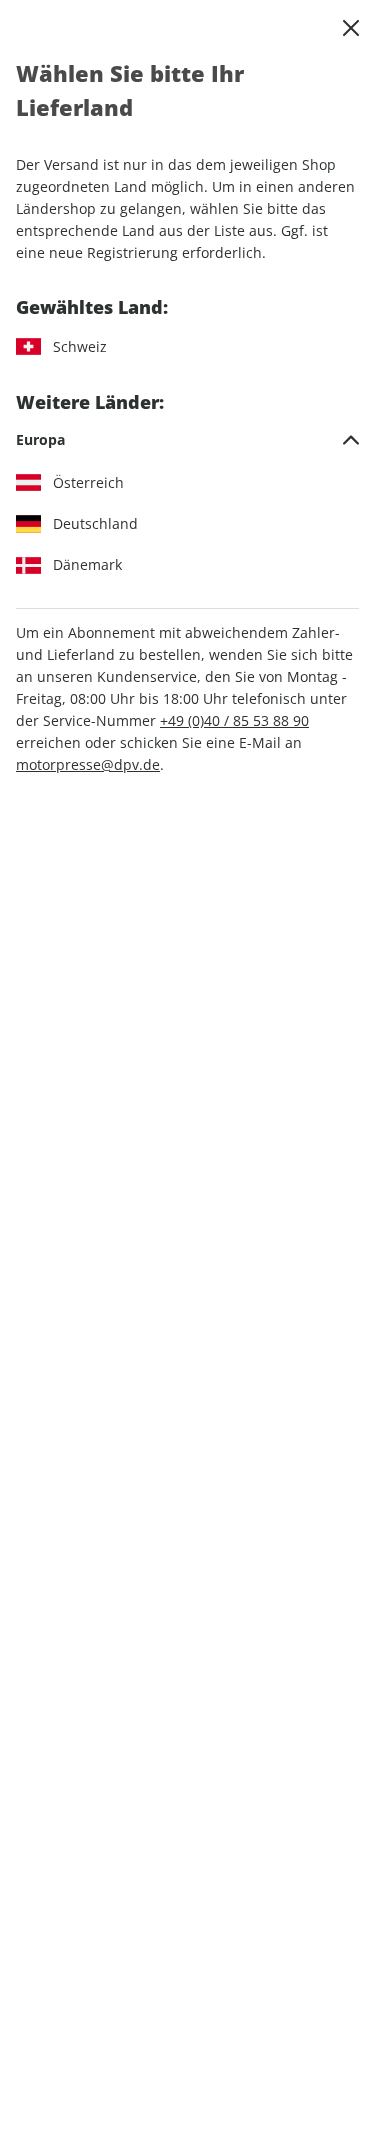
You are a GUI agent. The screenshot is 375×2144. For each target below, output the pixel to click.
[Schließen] (351, 28)
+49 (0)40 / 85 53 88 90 (234, 720)
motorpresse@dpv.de (88, 764)
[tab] (187, 440)
